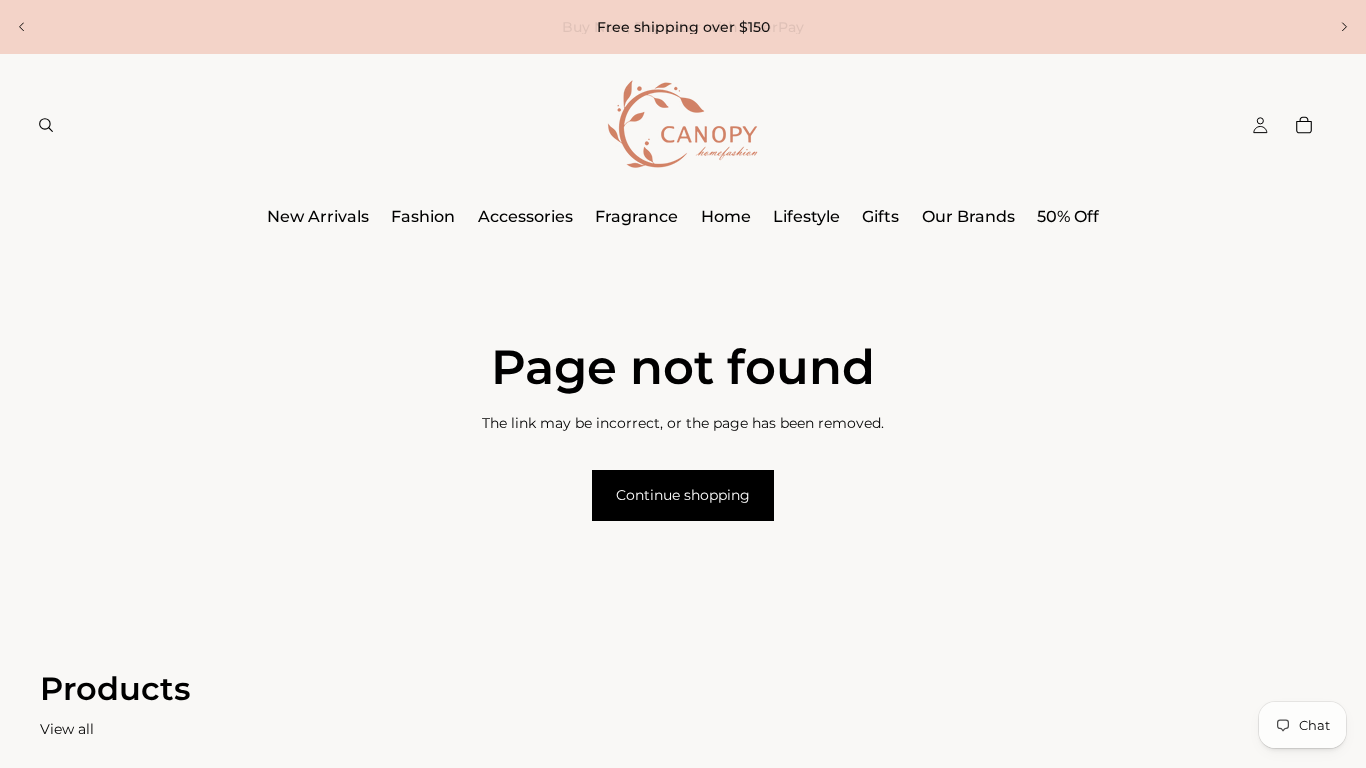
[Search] (46, 125)
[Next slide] (1344, 27)
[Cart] (1304, 125)
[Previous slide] (22, 27)
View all (67, 729)
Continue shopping (683, 495)
